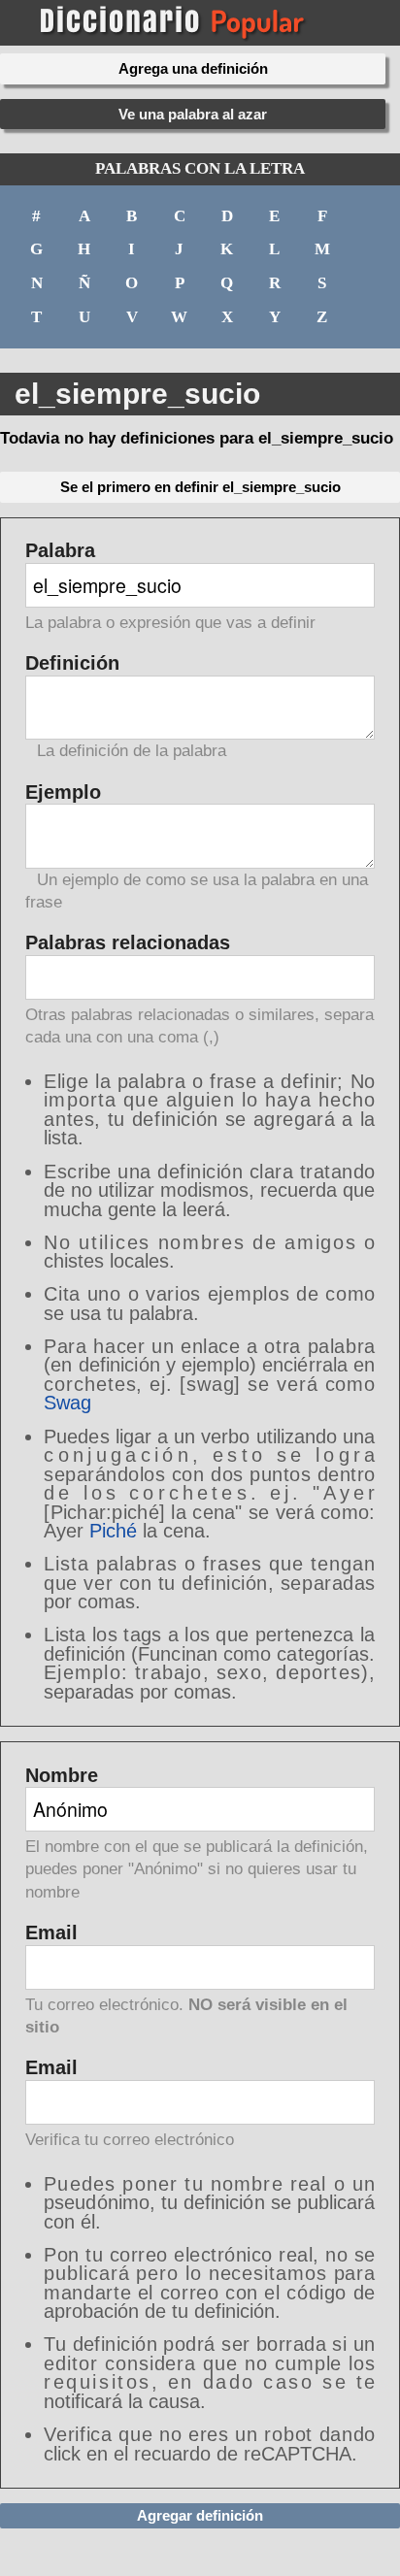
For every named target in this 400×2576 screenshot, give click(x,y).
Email (186, 1980)
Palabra (170, 586)
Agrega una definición (193, 68)
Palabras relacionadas (200, 990)
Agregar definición (200, 2515)
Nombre (197, 1834)
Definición (126, 707)
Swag (67, 1403)
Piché (113, 1531)
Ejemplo (197, 847)
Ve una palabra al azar (193, 114)
